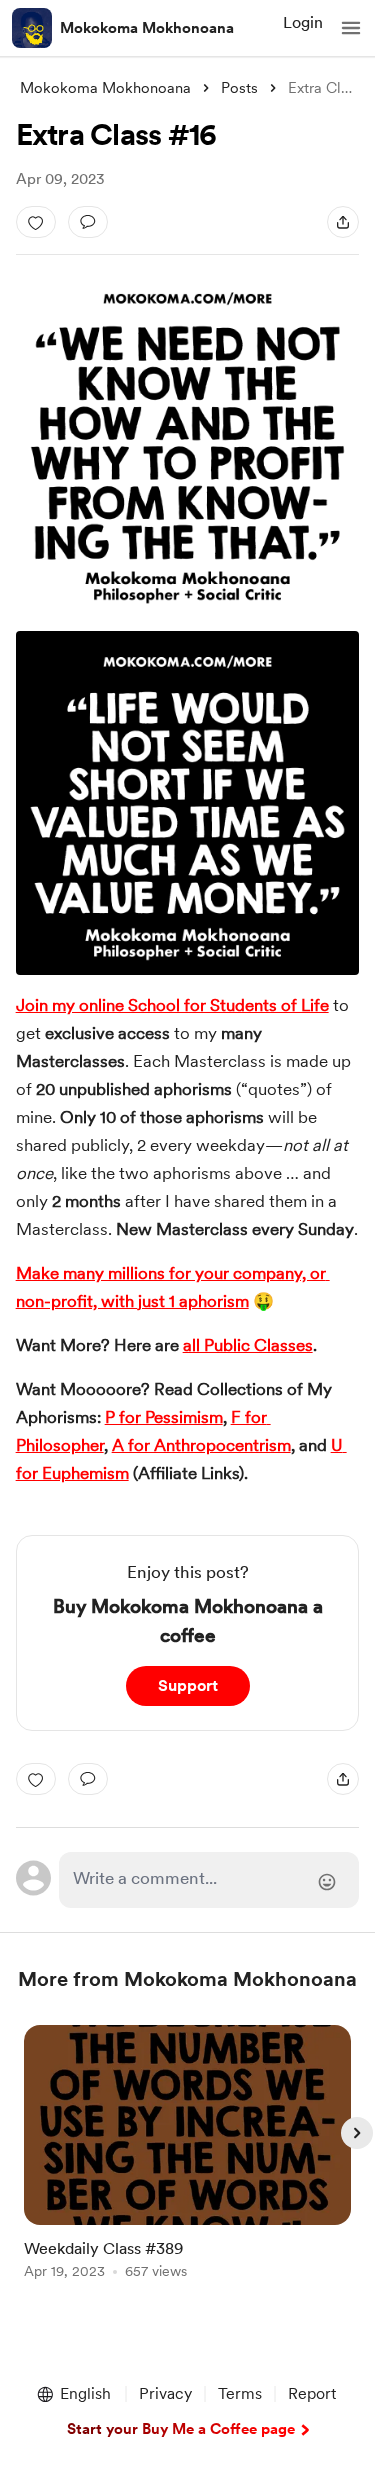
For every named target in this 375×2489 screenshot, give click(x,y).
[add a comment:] (88, 222)
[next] (357, 2133)
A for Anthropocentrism (201, 1445)
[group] (188, 2163)
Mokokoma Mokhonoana (147, 28)
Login (303, 22)
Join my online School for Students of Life (172, 1005)
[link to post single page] (188, 2155)
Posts (239, 88)
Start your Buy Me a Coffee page (181, 2429)
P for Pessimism (164, 1417)
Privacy (165, 2393)
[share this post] (343, 222)
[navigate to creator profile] (32, 28)
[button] (351, 28)
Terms (240, 2393)
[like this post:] (36, 222)
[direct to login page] (209, 1880)
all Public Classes (248, 1345)
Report (312, 2393)
